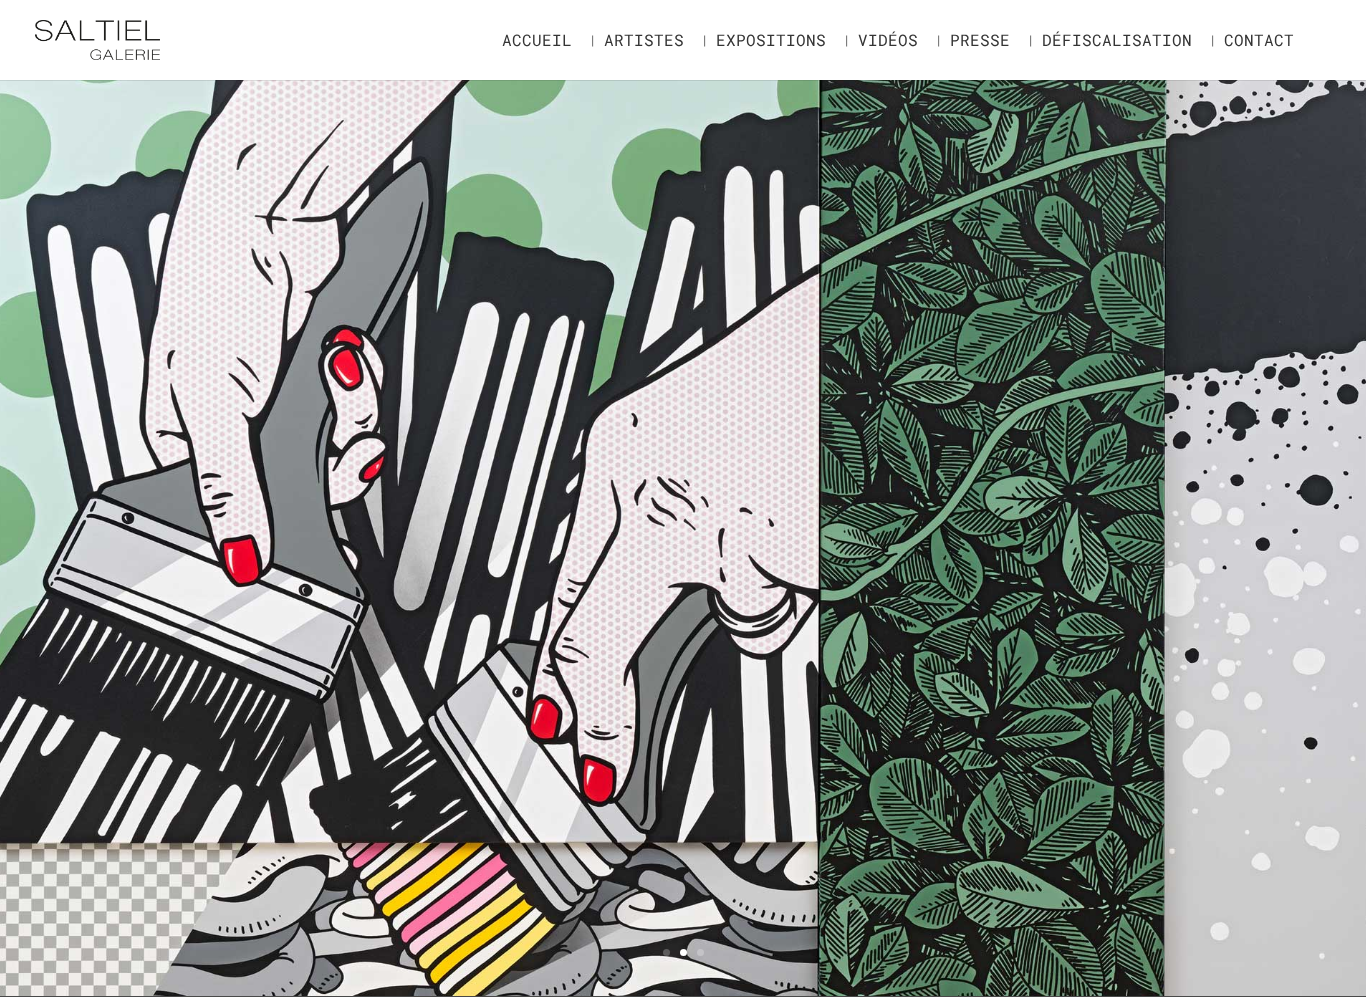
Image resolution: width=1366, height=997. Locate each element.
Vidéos (888, 41)
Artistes (644, 41)
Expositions (771, 41)
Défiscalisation (1117, 41)
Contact (1259, 41)
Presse (980, 41)
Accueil (537, 41)
